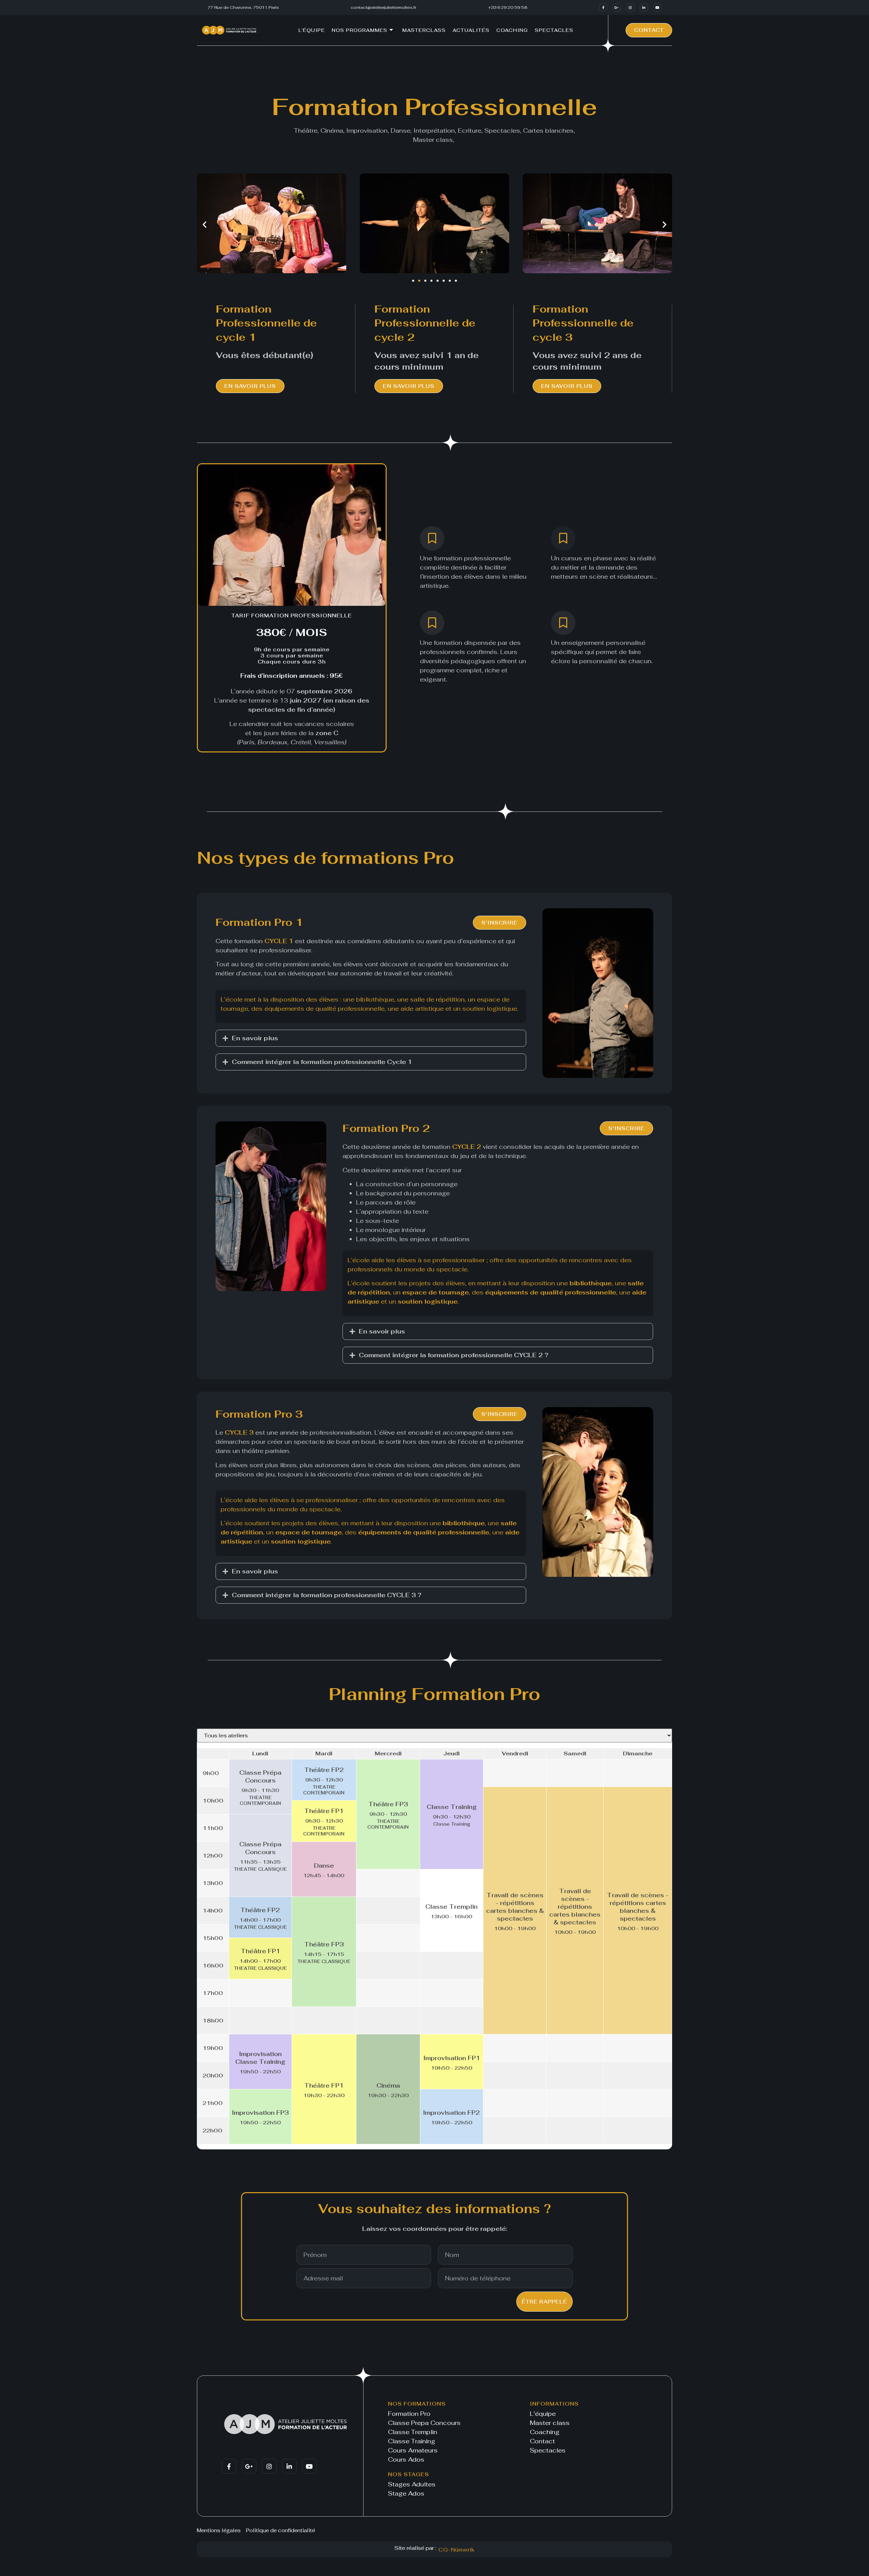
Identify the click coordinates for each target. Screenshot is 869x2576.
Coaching (512, 30)
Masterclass (424, 30)
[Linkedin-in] (644, 7)
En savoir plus (255, 1038)
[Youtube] (658, 7)
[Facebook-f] (603, 7)
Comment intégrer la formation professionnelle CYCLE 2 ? (454, 1355)
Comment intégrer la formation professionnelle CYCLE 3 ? (327, 1595)
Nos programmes (359, 30)
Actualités (471, 30)
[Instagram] (630, 7)
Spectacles (554, 30)
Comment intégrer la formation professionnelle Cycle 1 (322, 1062)
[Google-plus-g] (617, 7)
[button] (205, 225)
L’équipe (312, 30)
